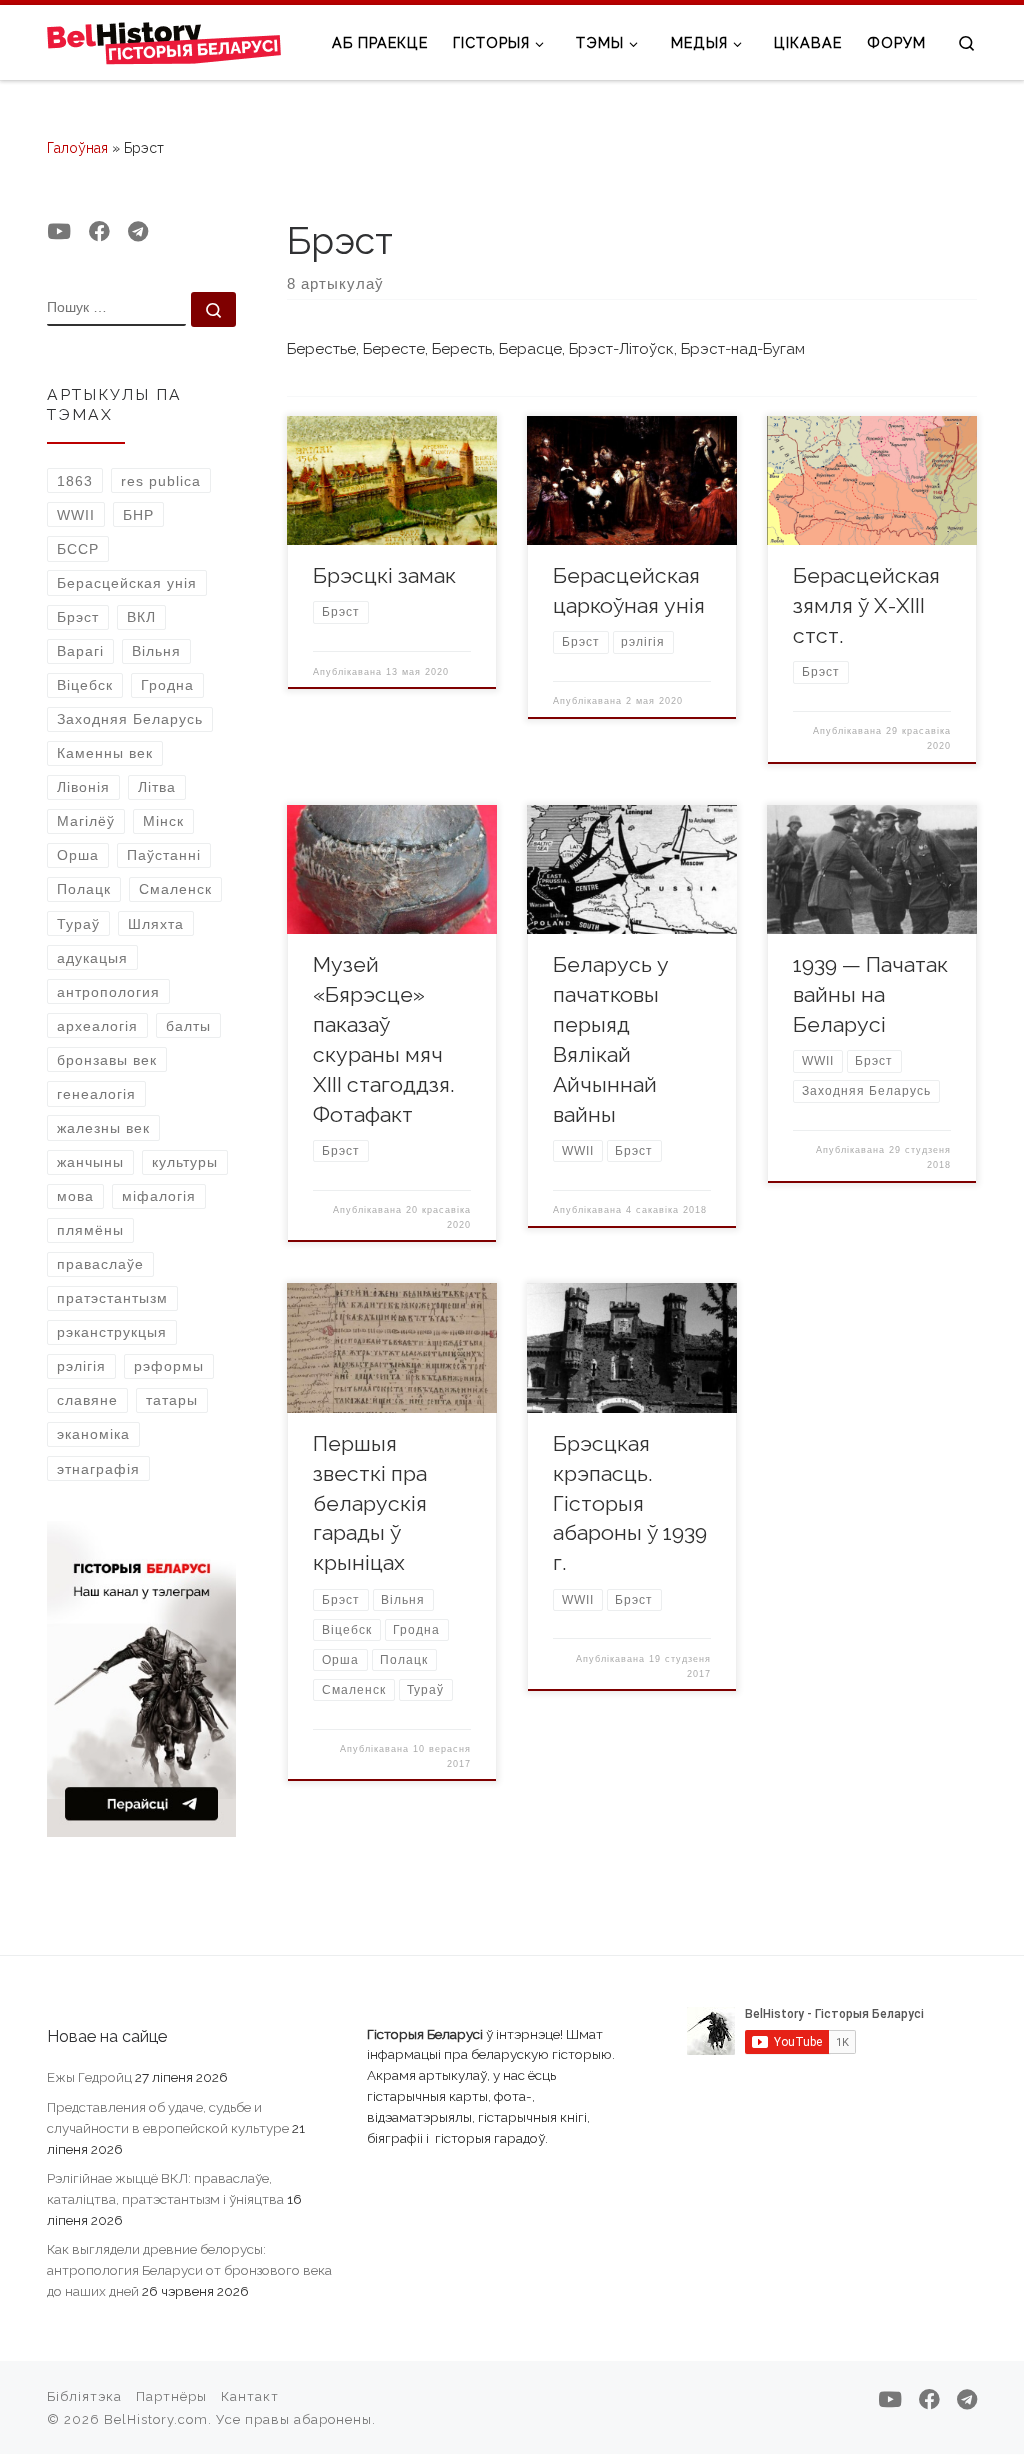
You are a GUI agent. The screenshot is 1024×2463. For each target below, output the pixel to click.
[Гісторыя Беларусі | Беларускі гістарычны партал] (164, 42)
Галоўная (77, 148)
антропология (108, 992)
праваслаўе (100, 1264)
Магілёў (86, 821)
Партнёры (171, 2396)
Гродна (167, 685)
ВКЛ (141, 617)
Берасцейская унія (127, 583)
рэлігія (81, 1366)
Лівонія (83, 787)
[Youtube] (59, 232)
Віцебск (85, 685)
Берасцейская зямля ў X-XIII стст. (866, 605)
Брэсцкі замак (384, 575)
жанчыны (90, 1162)
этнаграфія (98, 1469)
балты (188, 1026)
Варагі (80, 651)
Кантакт (250, 2396)
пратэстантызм (112, 1298)
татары (172, 1400)
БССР (78, 549)
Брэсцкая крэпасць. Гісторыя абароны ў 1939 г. (630, 1503)
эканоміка (93, 1434)
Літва (157, 787)
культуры (185, 1162)
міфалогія (159, 1196)
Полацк (84, 889)
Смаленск (175, 889)
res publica (161, 481)
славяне (87, 1400)
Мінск (163, 821)
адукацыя (92, 958)
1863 (75, 481)
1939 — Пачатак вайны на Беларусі (870, 994)
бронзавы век (107, 1060)
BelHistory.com (156, 2419)
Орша (78, 855)
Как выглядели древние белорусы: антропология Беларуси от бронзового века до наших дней (189, 2270)
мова (75, 1196)
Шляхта (156, 924)
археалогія (97, 1026)
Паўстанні (164, 855)
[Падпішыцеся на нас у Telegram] (138, 232)
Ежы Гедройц (89, 2077)
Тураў (78, 924)
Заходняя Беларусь (130, 719)
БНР (138, 515)
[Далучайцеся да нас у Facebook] (99, 232)
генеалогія (96, 1094)
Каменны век (105, 753)
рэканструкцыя (112, 1332)
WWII (76, 515)
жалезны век (103, 1128)
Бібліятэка (84, 2396)
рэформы (169, 1366)
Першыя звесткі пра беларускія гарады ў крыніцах (370, 1503)
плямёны (90, 1230)
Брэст (78, 617)
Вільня (156, 651)
